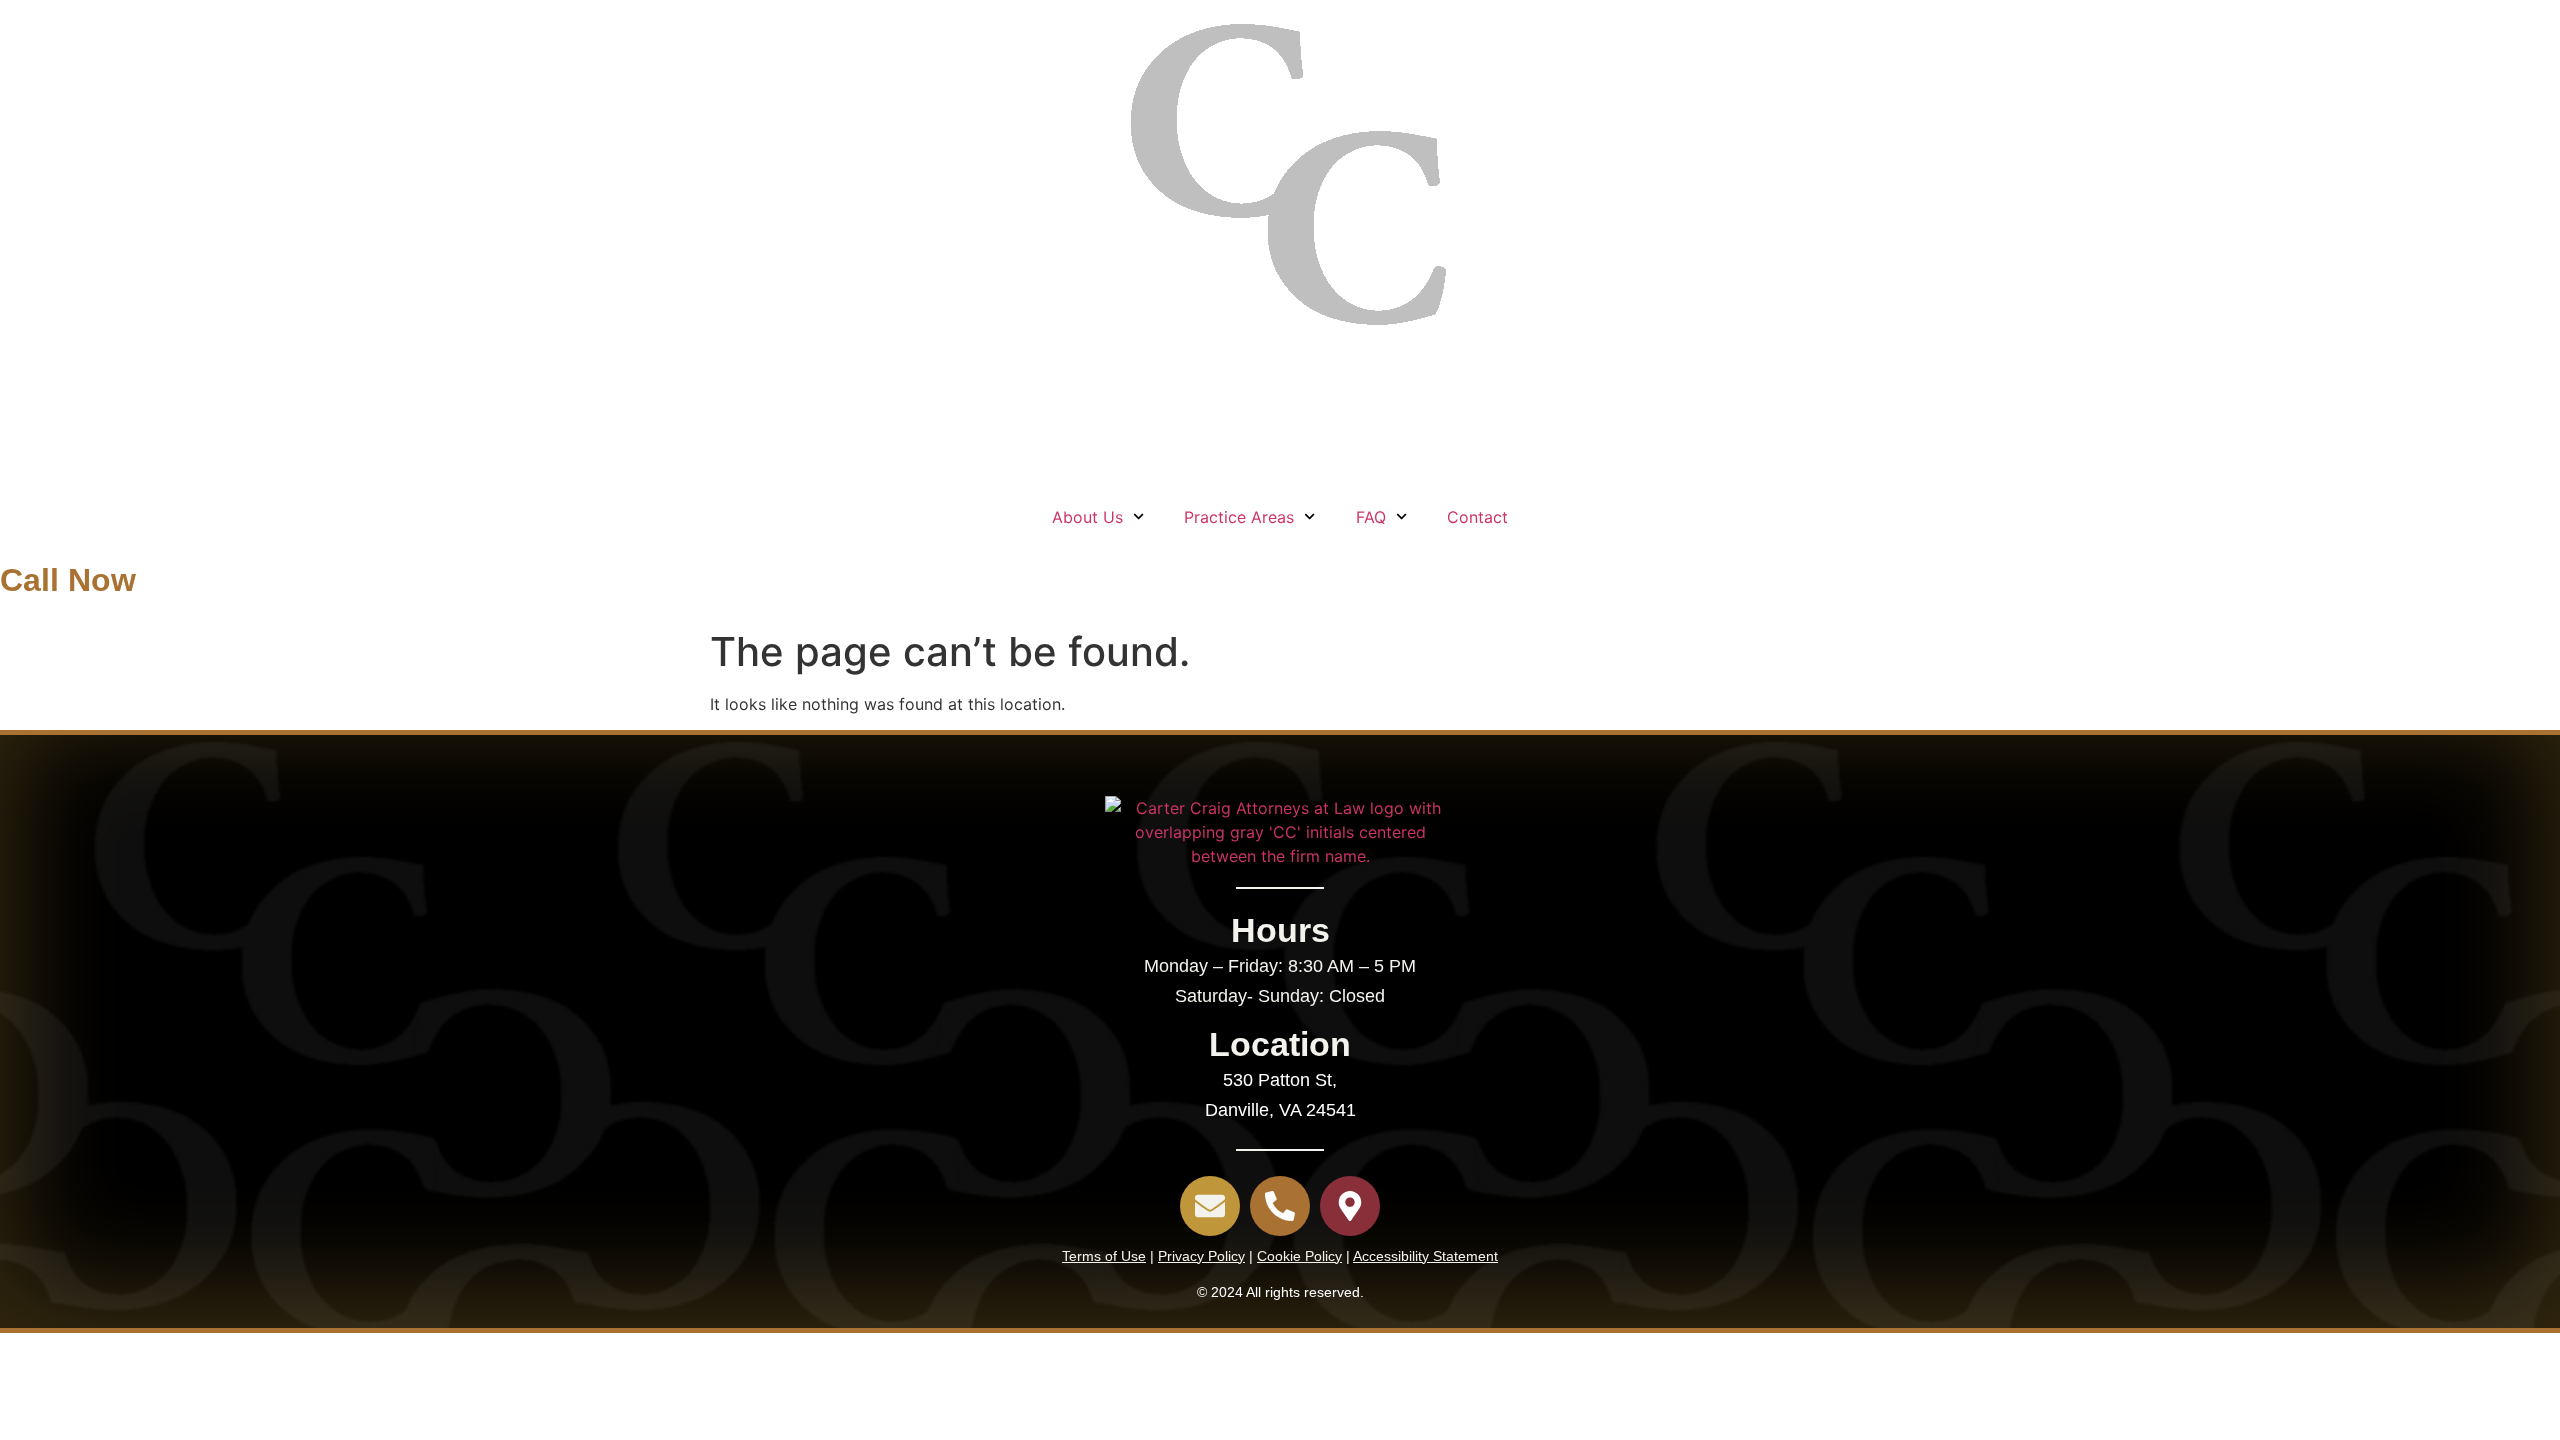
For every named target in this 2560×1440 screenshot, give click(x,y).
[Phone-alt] (1280, 1206)
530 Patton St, (1280, 1080)
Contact (1477, 517)
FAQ (1371, 517)
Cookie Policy (1299, 1256)
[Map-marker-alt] (1350, 1206)
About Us (1087, 517)
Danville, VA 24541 (1280, 1110)
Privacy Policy (1201, 1256)
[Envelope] (1210, 1206)
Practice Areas (1239, 517)
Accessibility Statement (1425, 1256)
